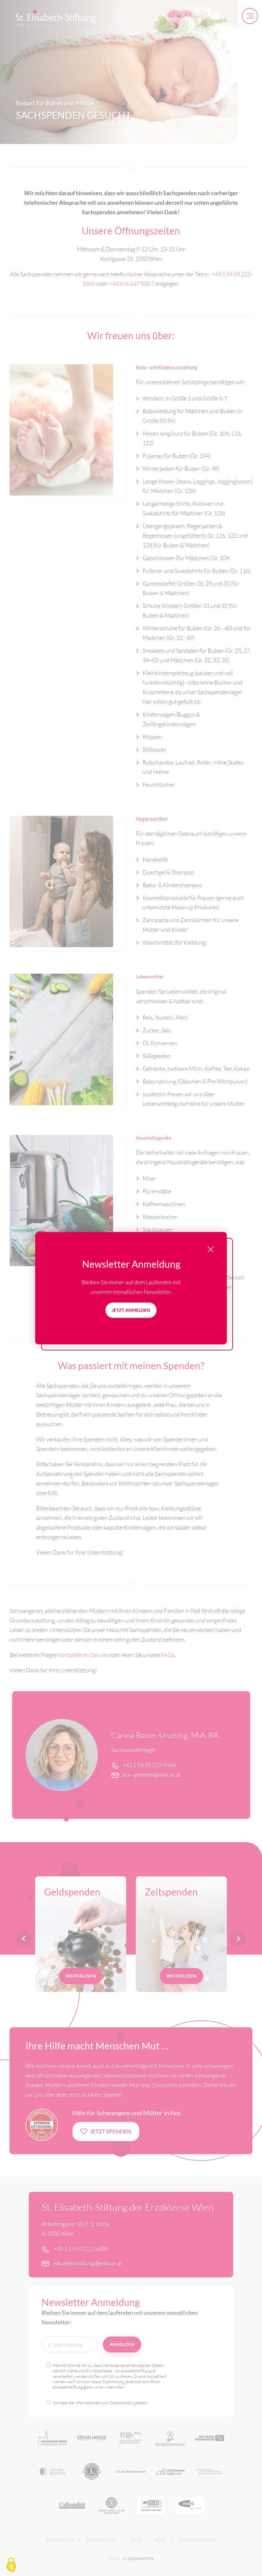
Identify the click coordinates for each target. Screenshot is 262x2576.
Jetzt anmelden (131, 1310)
